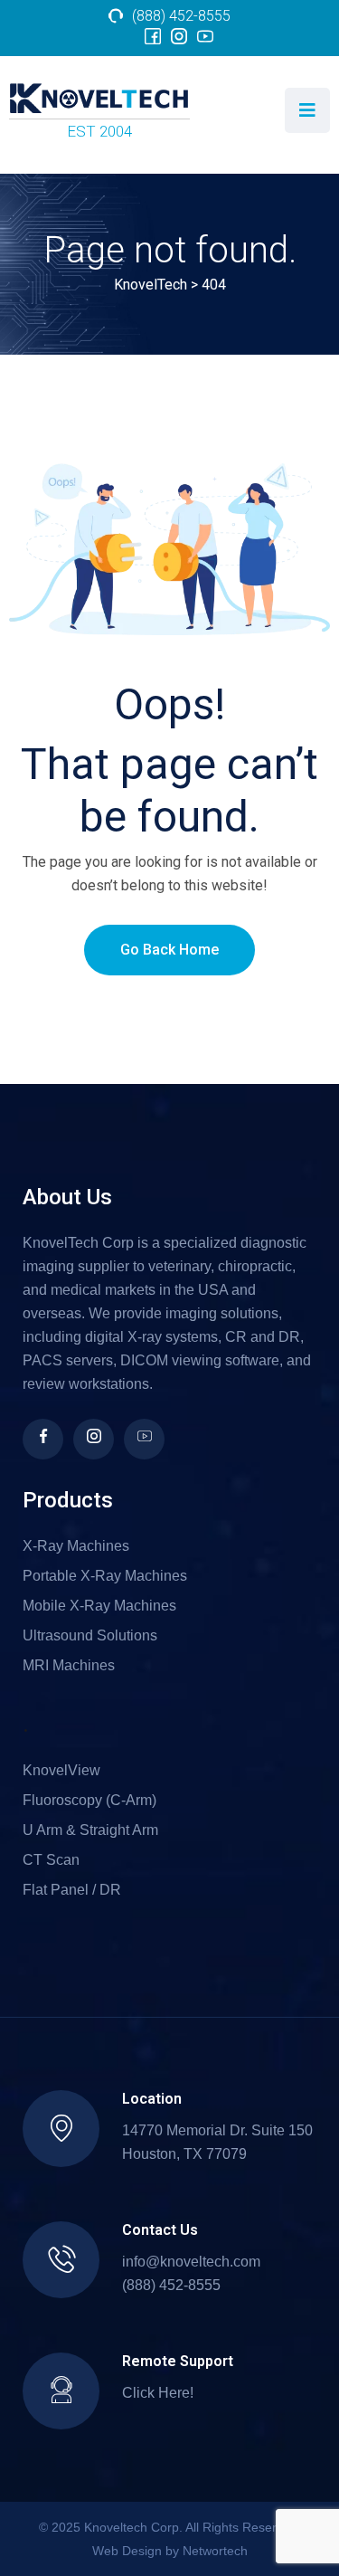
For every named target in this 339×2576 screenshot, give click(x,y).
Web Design (127, 2551)
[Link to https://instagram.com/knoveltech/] (94, 1439)
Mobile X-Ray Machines (99, 1606)
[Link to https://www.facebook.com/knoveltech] (153, 37)
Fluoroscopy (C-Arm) (89, 1800)
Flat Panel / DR (72, 1890)
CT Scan (51, 1860)
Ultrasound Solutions (90, 1635)
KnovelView (61, 1770)
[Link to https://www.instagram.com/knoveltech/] (179, 37)
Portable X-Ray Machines (105, 1576)
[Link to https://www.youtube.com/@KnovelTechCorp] (205, 37)
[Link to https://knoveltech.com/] (99, 101)
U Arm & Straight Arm (90, 1830)
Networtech (215, 2551)
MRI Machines (69, 1665)
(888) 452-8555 (181, 16)
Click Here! (158, 2393)
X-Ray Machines (76, 1546)
